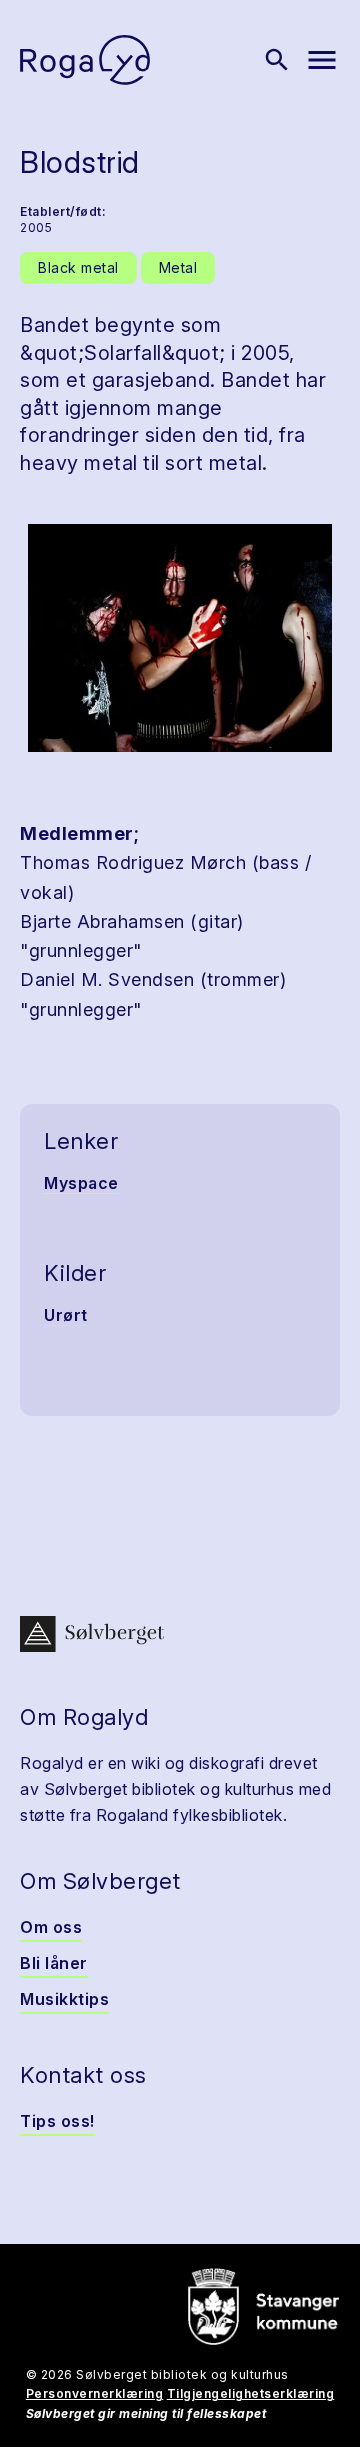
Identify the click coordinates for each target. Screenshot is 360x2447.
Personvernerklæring (95, 2393)
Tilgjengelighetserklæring (251, 2393)
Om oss (51, 1927)
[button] (180, 638)
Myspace (81, 1183)
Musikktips (64, 1999)
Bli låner (54, 1963)
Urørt (66, 1315)
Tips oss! (57, 2121)
